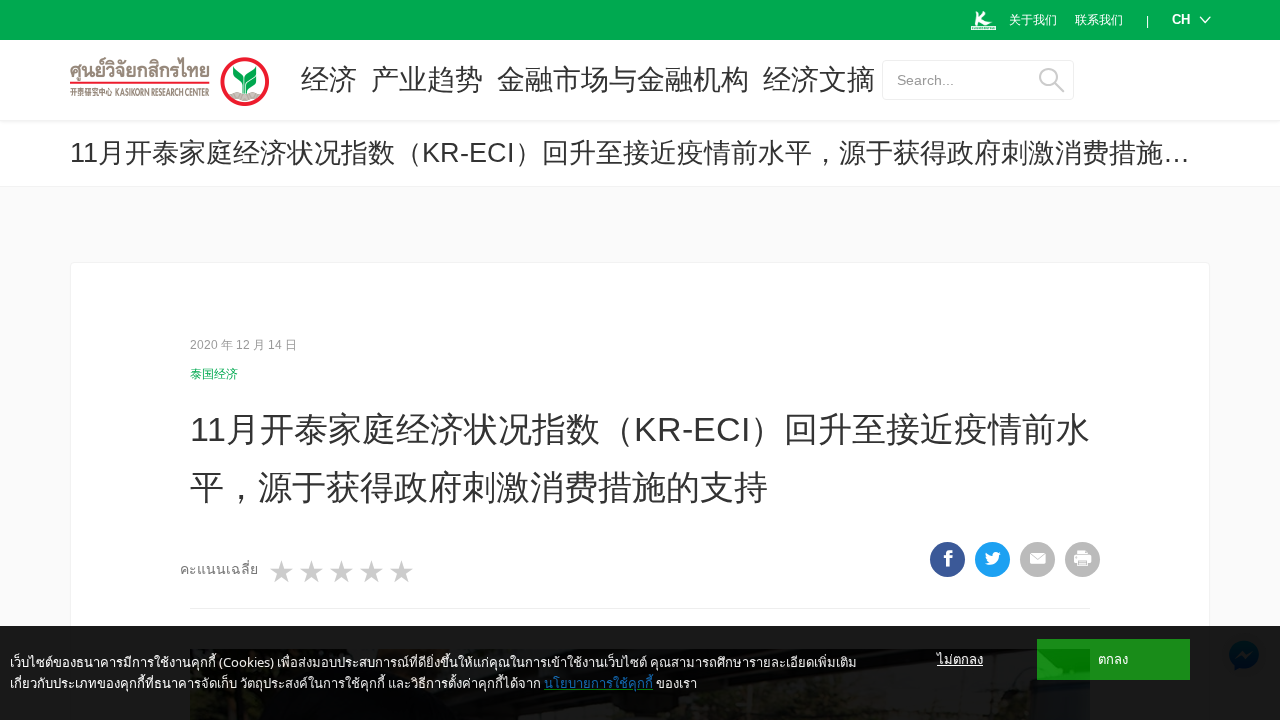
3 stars (343, 572)
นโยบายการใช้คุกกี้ (598, 683)
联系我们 (1099, 20)
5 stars (403, 572)
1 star (283, 572)
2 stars (313, 572)
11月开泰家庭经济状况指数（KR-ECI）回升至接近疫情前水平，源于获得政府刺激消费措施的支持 (657, 153)
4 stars (373, 572)
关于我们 (1033, 20)
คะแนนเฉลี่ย (219, 569)
